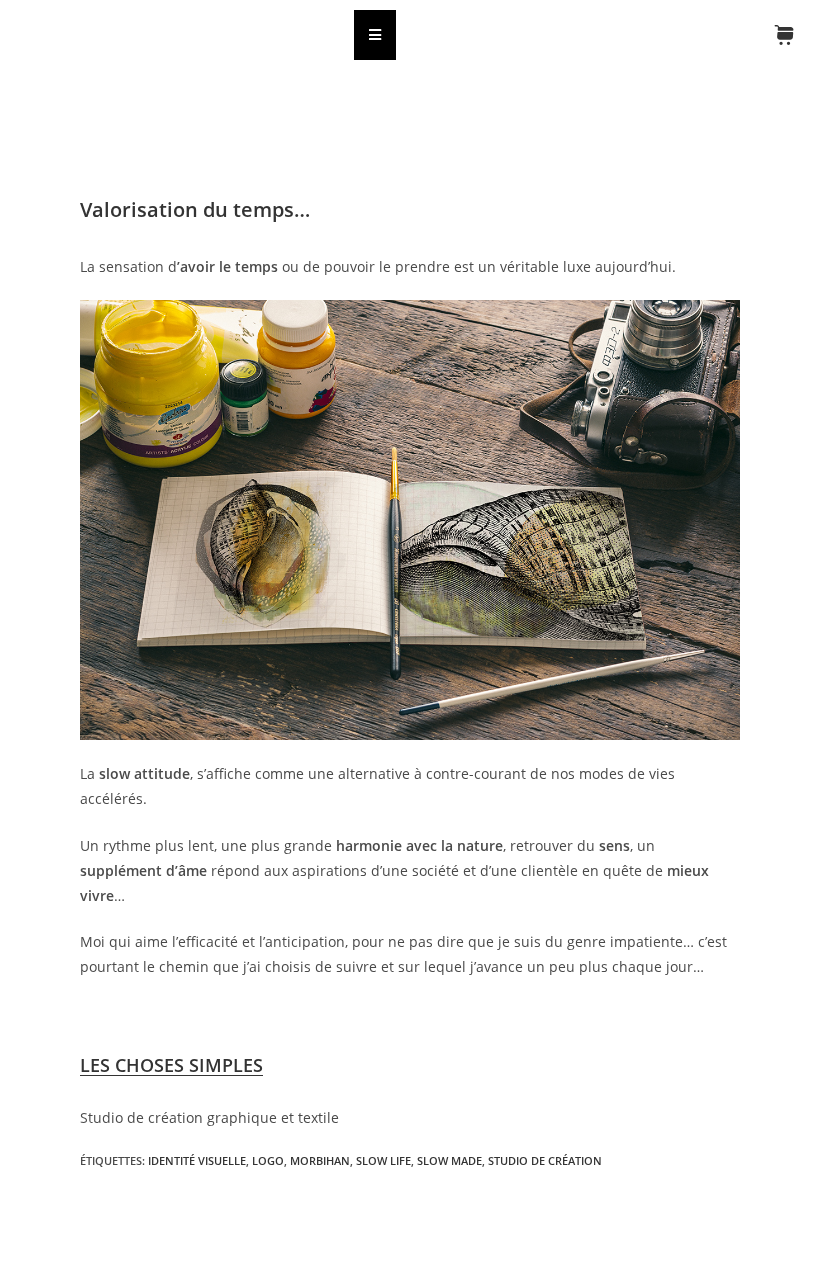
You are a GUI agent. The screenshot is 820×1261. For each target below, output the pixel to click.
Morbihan (320, 1160)
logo (268, 1160)
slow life (383, 1160)
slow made (449, 1160)
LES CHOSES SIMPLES (171, 1065)
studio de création (545, 1160)
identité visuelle (197, 1160)
